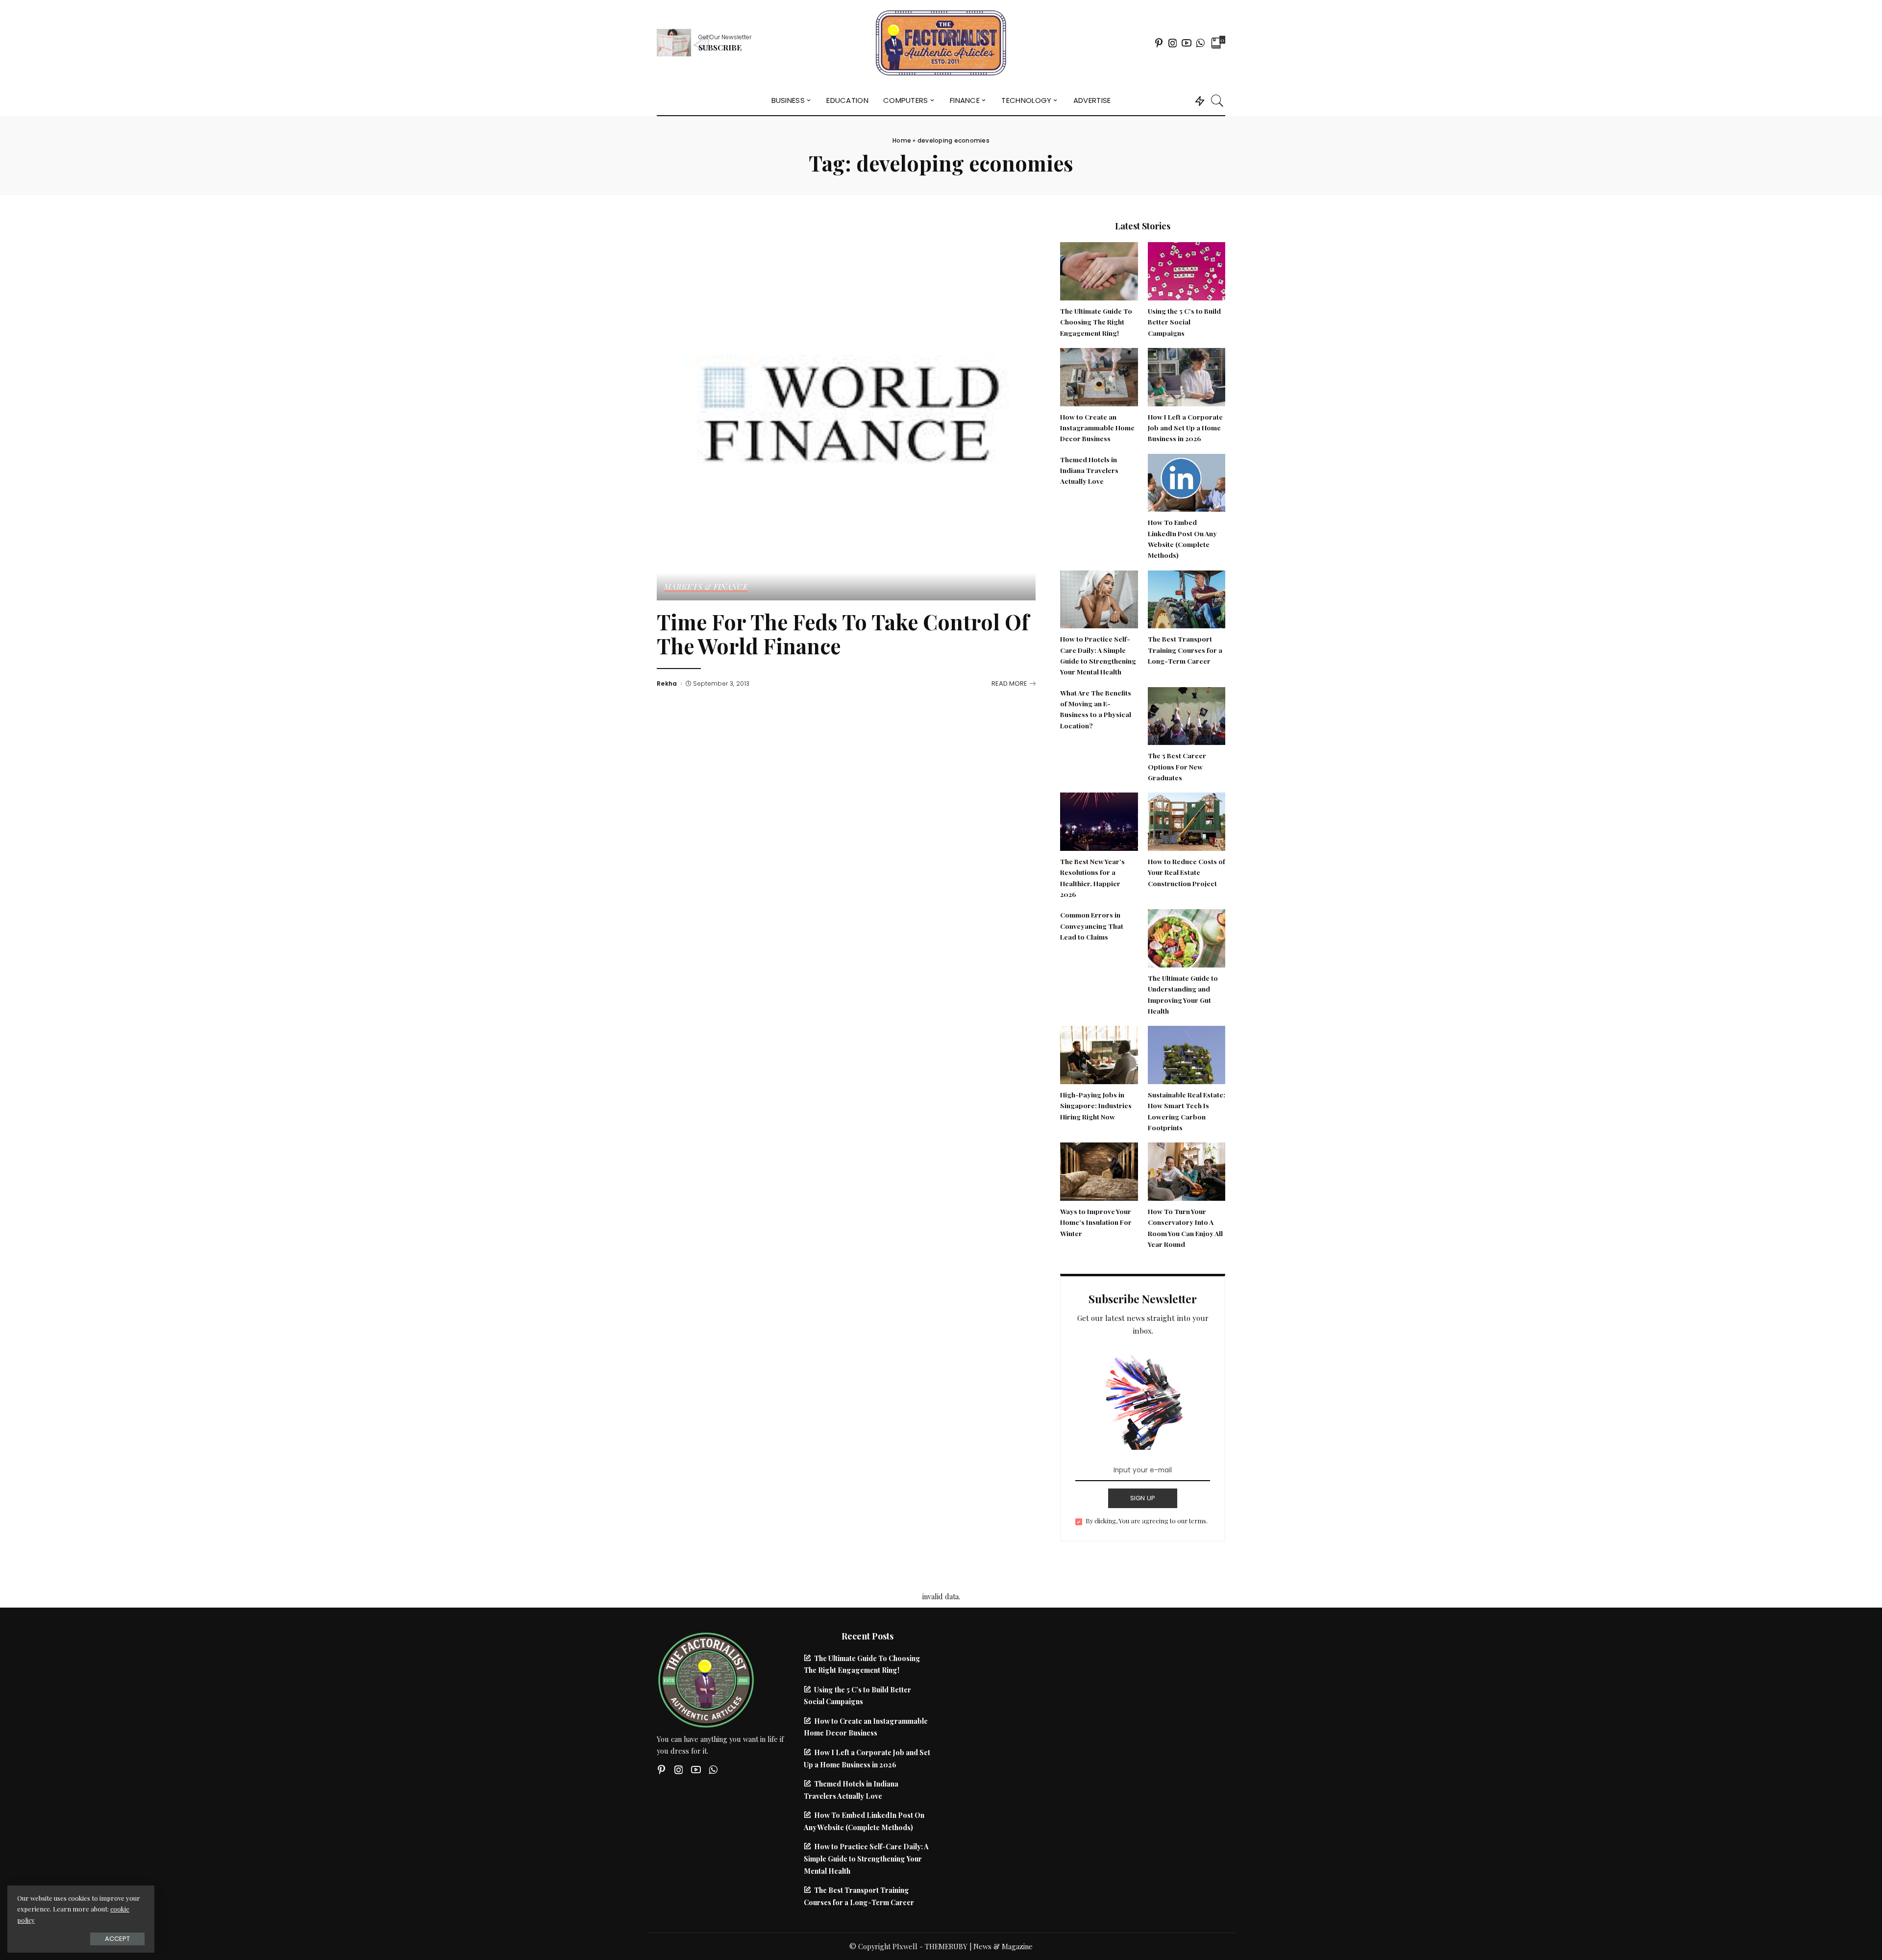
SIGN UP (1143, 1498)
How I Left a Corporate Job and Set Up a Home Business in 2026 (1185, 428)
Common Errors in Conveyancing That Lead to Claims (1092, 926)
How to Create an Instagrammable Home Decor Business (1097, 428)
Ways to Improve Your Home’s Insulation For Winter (1096, 1222)
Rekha (667, 684)
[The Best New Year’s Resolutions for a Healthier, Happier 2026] (1099, 820)
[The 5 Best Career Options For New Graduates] (1187, 715)
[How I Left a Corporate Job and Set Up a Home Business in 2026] (1187, 376)
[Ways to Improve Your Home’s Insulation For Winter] (1099, 1170)
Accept (117, 1939)
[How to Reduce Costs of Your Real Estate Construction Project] (1187, 820)
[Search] (1217, 100)
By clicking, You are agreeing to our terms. (1147, 1521)
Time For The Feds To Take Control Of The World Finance (843, 634)
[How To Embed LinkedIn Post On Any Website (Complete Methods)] (1187, 481)
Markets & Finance (706, 587)
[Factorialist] (941, 43)
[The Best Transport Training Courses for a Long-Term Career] (1187, 598)
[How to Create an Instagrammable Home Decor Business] (1099, 376)
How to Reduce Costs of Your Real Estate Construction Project (1187, 872)
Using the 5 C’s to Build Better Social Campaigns (1184, 322)
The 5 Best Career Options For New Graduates (1177, 766)
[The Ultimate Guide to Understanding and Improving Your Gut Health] (1187, 937)
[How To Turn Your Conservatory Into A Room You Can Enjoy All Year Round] (1187, 1170)
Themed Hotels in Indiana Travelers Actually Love (1089, 470)
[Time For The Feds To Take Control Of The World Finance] (846, 409)
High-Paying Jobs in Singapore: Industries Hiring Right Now (1096, 1105)
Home (902, 140)
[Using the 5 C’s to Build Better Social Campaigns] (1187, 270)
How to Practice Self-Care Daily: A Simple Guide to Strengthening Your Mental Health (866, 1858)
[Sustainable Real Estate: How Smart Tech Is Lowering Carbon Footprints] (1187, 1054)
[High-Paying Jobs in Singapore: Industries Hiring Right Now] (1099, 1054)
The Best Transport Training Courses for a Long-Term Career (1185, 650)
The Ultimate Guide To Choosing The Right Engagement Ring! (1096, 322)
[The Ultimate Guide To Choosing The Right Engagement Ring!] (1099, 270)
